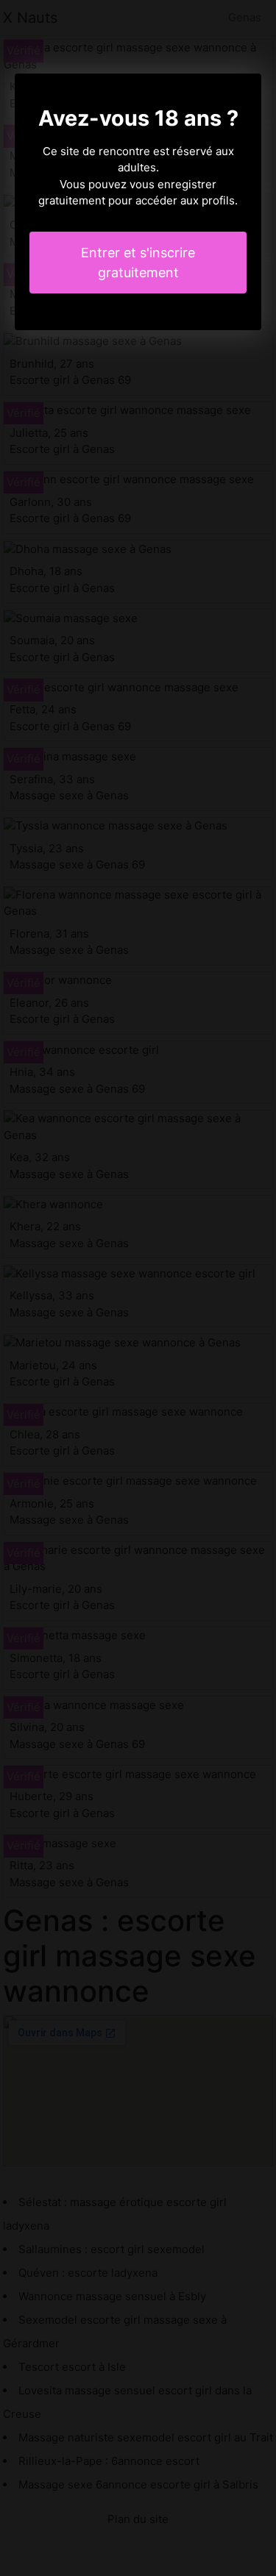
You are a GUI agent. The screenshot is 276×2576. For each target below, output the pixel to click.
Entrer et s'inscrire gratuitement (138, 263)
